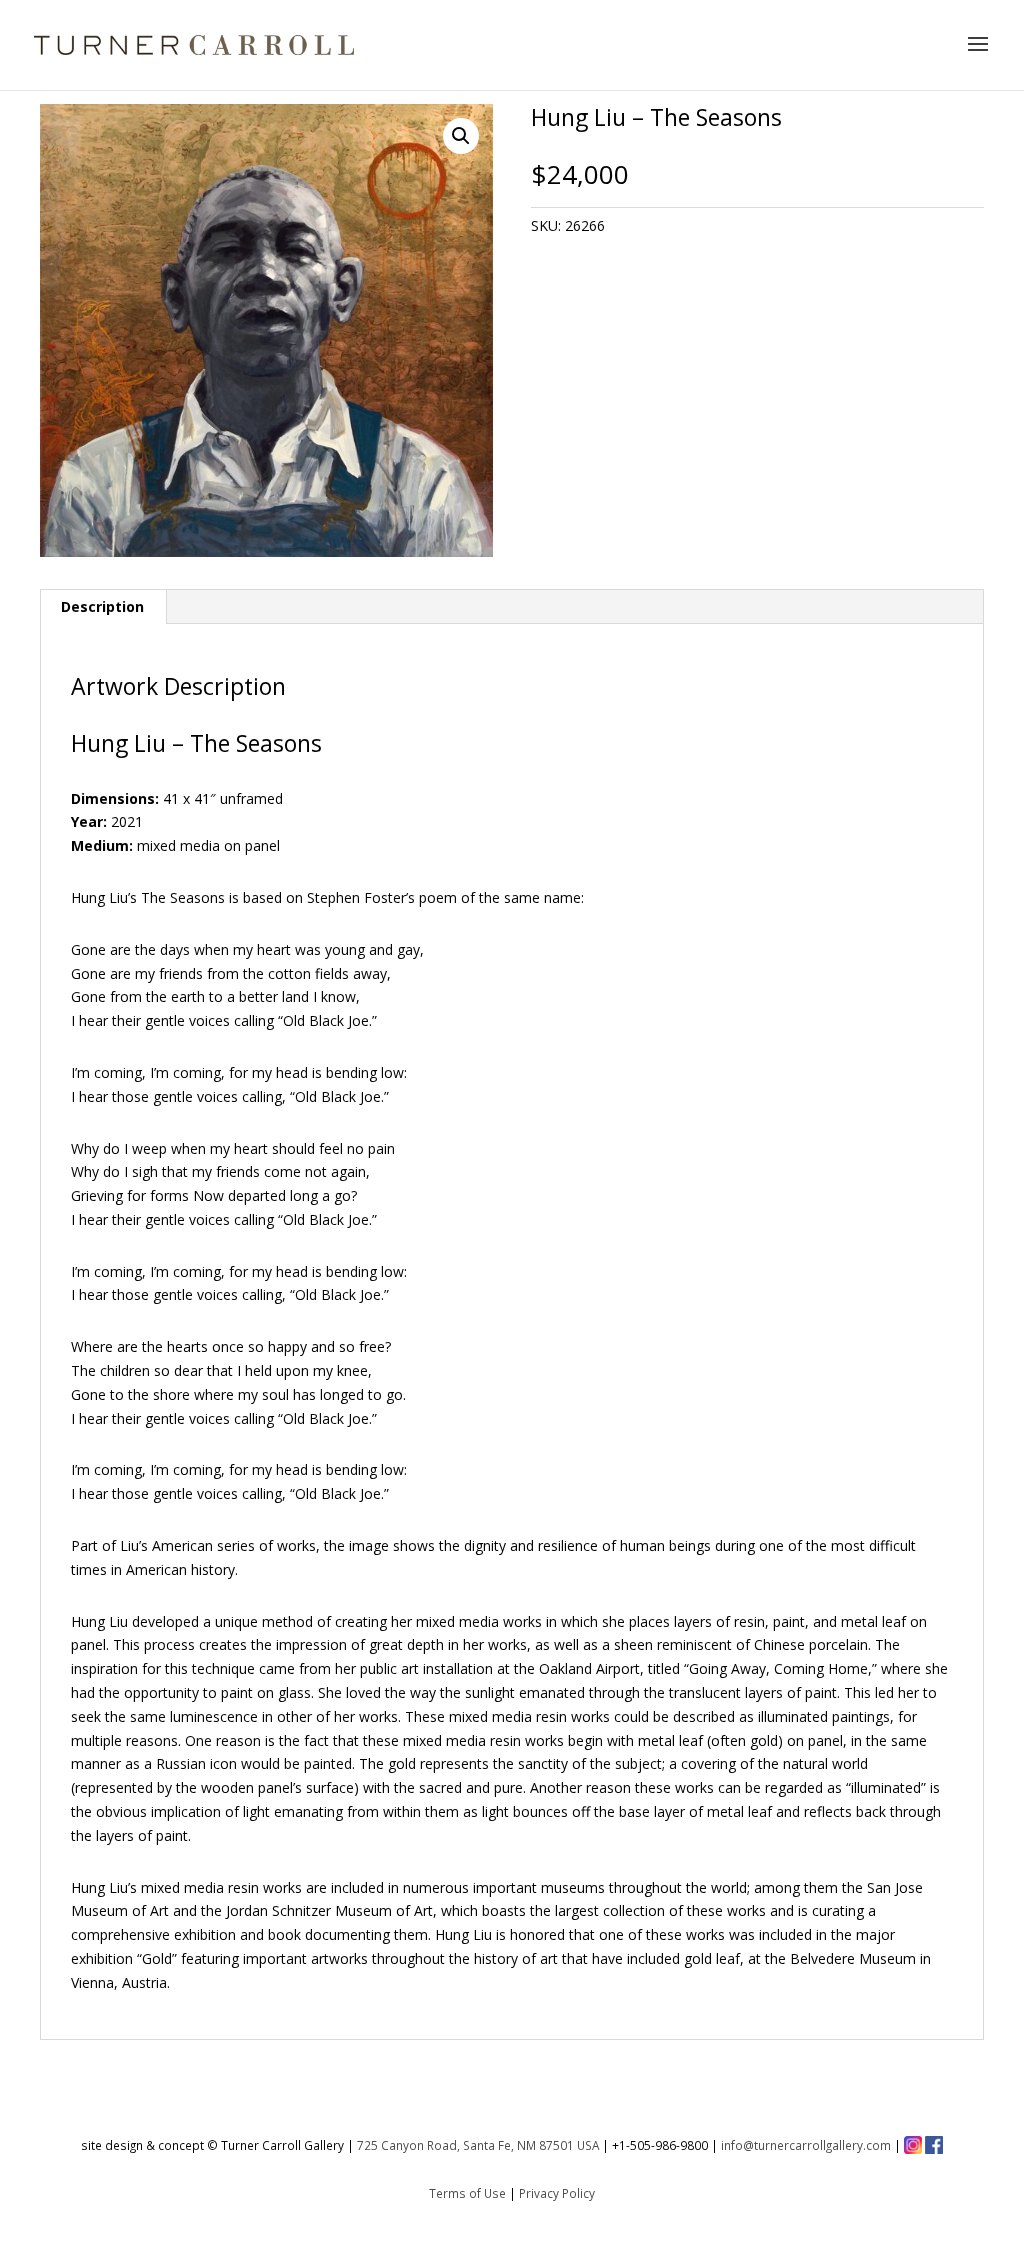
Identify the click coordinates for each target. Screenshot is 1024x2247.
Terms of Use (467, 2193)
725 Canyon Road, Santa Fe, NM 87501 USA (478, 2145)
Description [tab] (102, 606)
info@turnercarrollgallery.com (806, 2145)
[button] (461, 136)
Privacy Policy (557, 2193)
